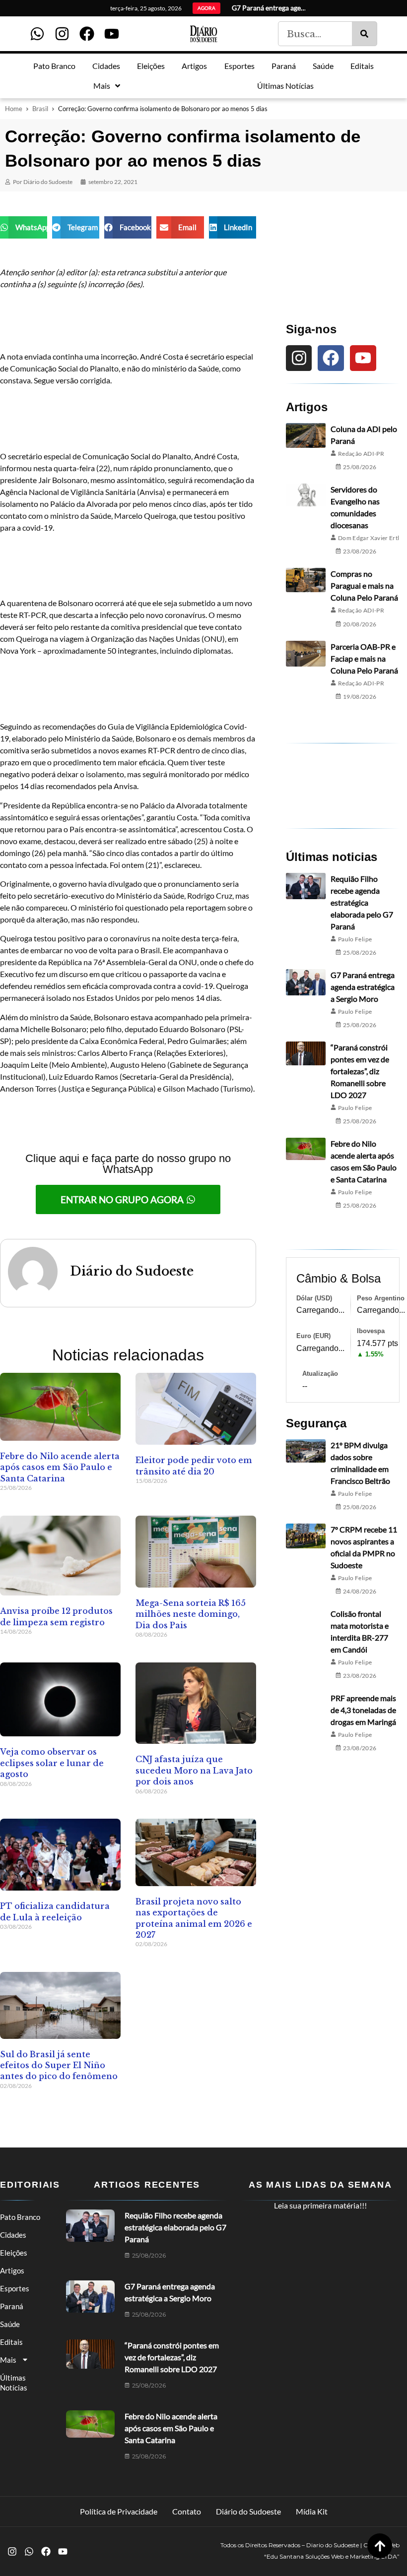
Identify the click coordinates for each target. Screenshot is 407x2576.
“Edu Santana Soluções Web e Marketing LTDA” (332, 2556)
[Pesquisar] (364, 34)
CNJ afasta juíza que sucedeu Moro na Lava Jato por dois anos (194, 1770)
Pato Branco (20, 2217)
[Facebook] (87, 34)
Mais (8, 2360)
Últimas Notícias (14, 2383)
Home (14, 109)
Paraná (12, 2306)
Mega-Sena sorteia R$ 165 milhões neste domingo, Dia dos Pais (191, 1614)
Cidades (13, 2235)
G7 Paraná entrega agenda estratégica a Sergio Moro (363, 987)
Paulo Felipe (355, 939)
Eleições (14, 2253)
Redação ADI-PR (361, 454)
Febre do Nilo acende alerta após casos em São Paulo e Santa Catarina (60, 1467)
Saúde (10, 2324)
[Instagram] (62, 34)
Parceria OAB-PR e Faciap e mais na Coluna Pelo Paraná (364, 658)
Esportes (15, 2288)
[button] (24, 227)
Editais (11, 2342)
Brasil (40, 109)
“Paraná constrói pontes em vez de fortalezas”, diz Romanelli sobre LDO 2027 (360, 1071)
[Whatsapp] (37, 34)
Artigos (12, 2270)
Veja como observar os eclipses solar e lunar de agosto (52, 1763)
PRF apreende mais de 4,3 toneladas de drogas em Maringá (363, 1710)
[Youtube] (112, 34)
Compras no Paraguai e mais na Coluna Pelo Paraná (364, 585)
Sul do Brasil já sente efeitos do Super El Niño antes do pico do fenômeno (59, 2065)
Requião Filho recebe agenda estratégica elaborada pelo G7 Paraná (362, 902)
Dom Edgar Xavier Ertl (369, 538)
